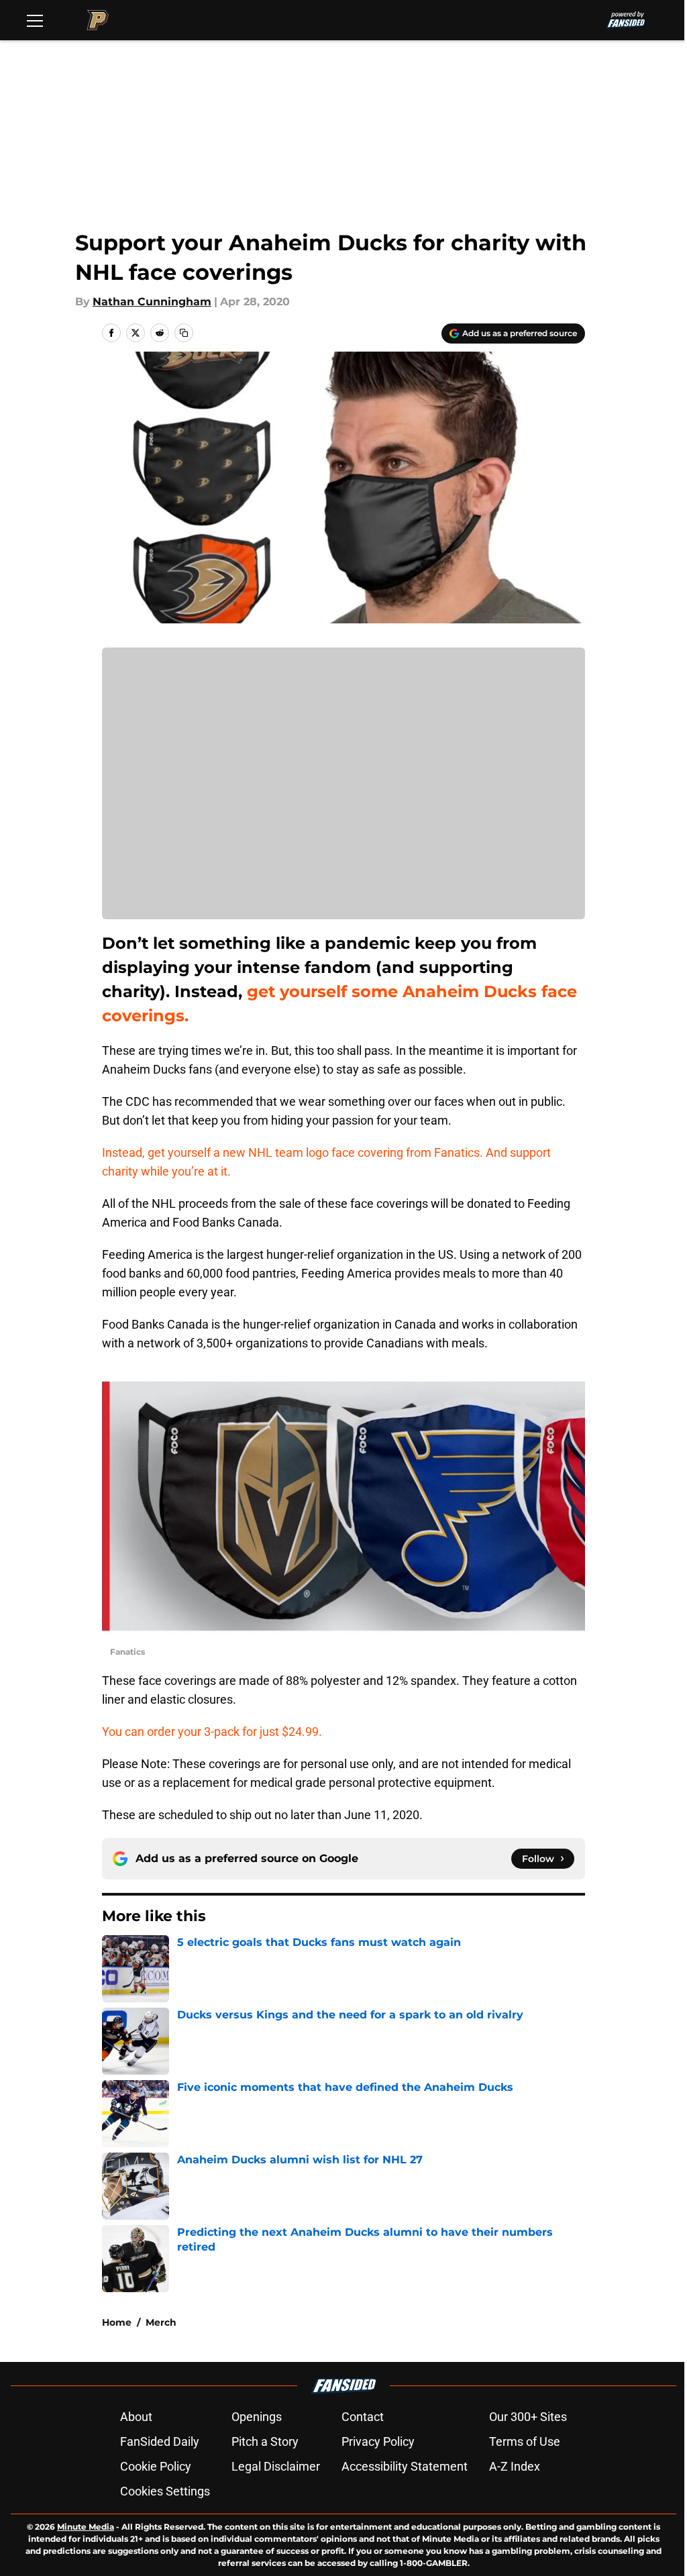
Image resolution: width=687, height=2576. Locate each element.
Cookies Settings (165, 2491)
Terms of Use (525, 2441)
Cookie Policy (156, 2466)
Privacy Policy (378, 2441)
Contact (363, 2417)
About (136, 2417)
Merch (161, 2322)
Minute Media (86, 2527)
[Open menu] (35, 20)
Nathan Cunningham (152, 302)
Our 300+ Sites (528, 2417)
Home (117, 2322)
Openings (257, 2417)
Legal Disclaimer (276, 2466)
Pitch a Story (265, 2441)
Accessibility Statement (405, 2466)
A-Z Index (515, 2466)
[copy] (184, 333)
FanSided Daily (160, 2441)
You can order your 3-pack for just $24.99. (212, 1732)
